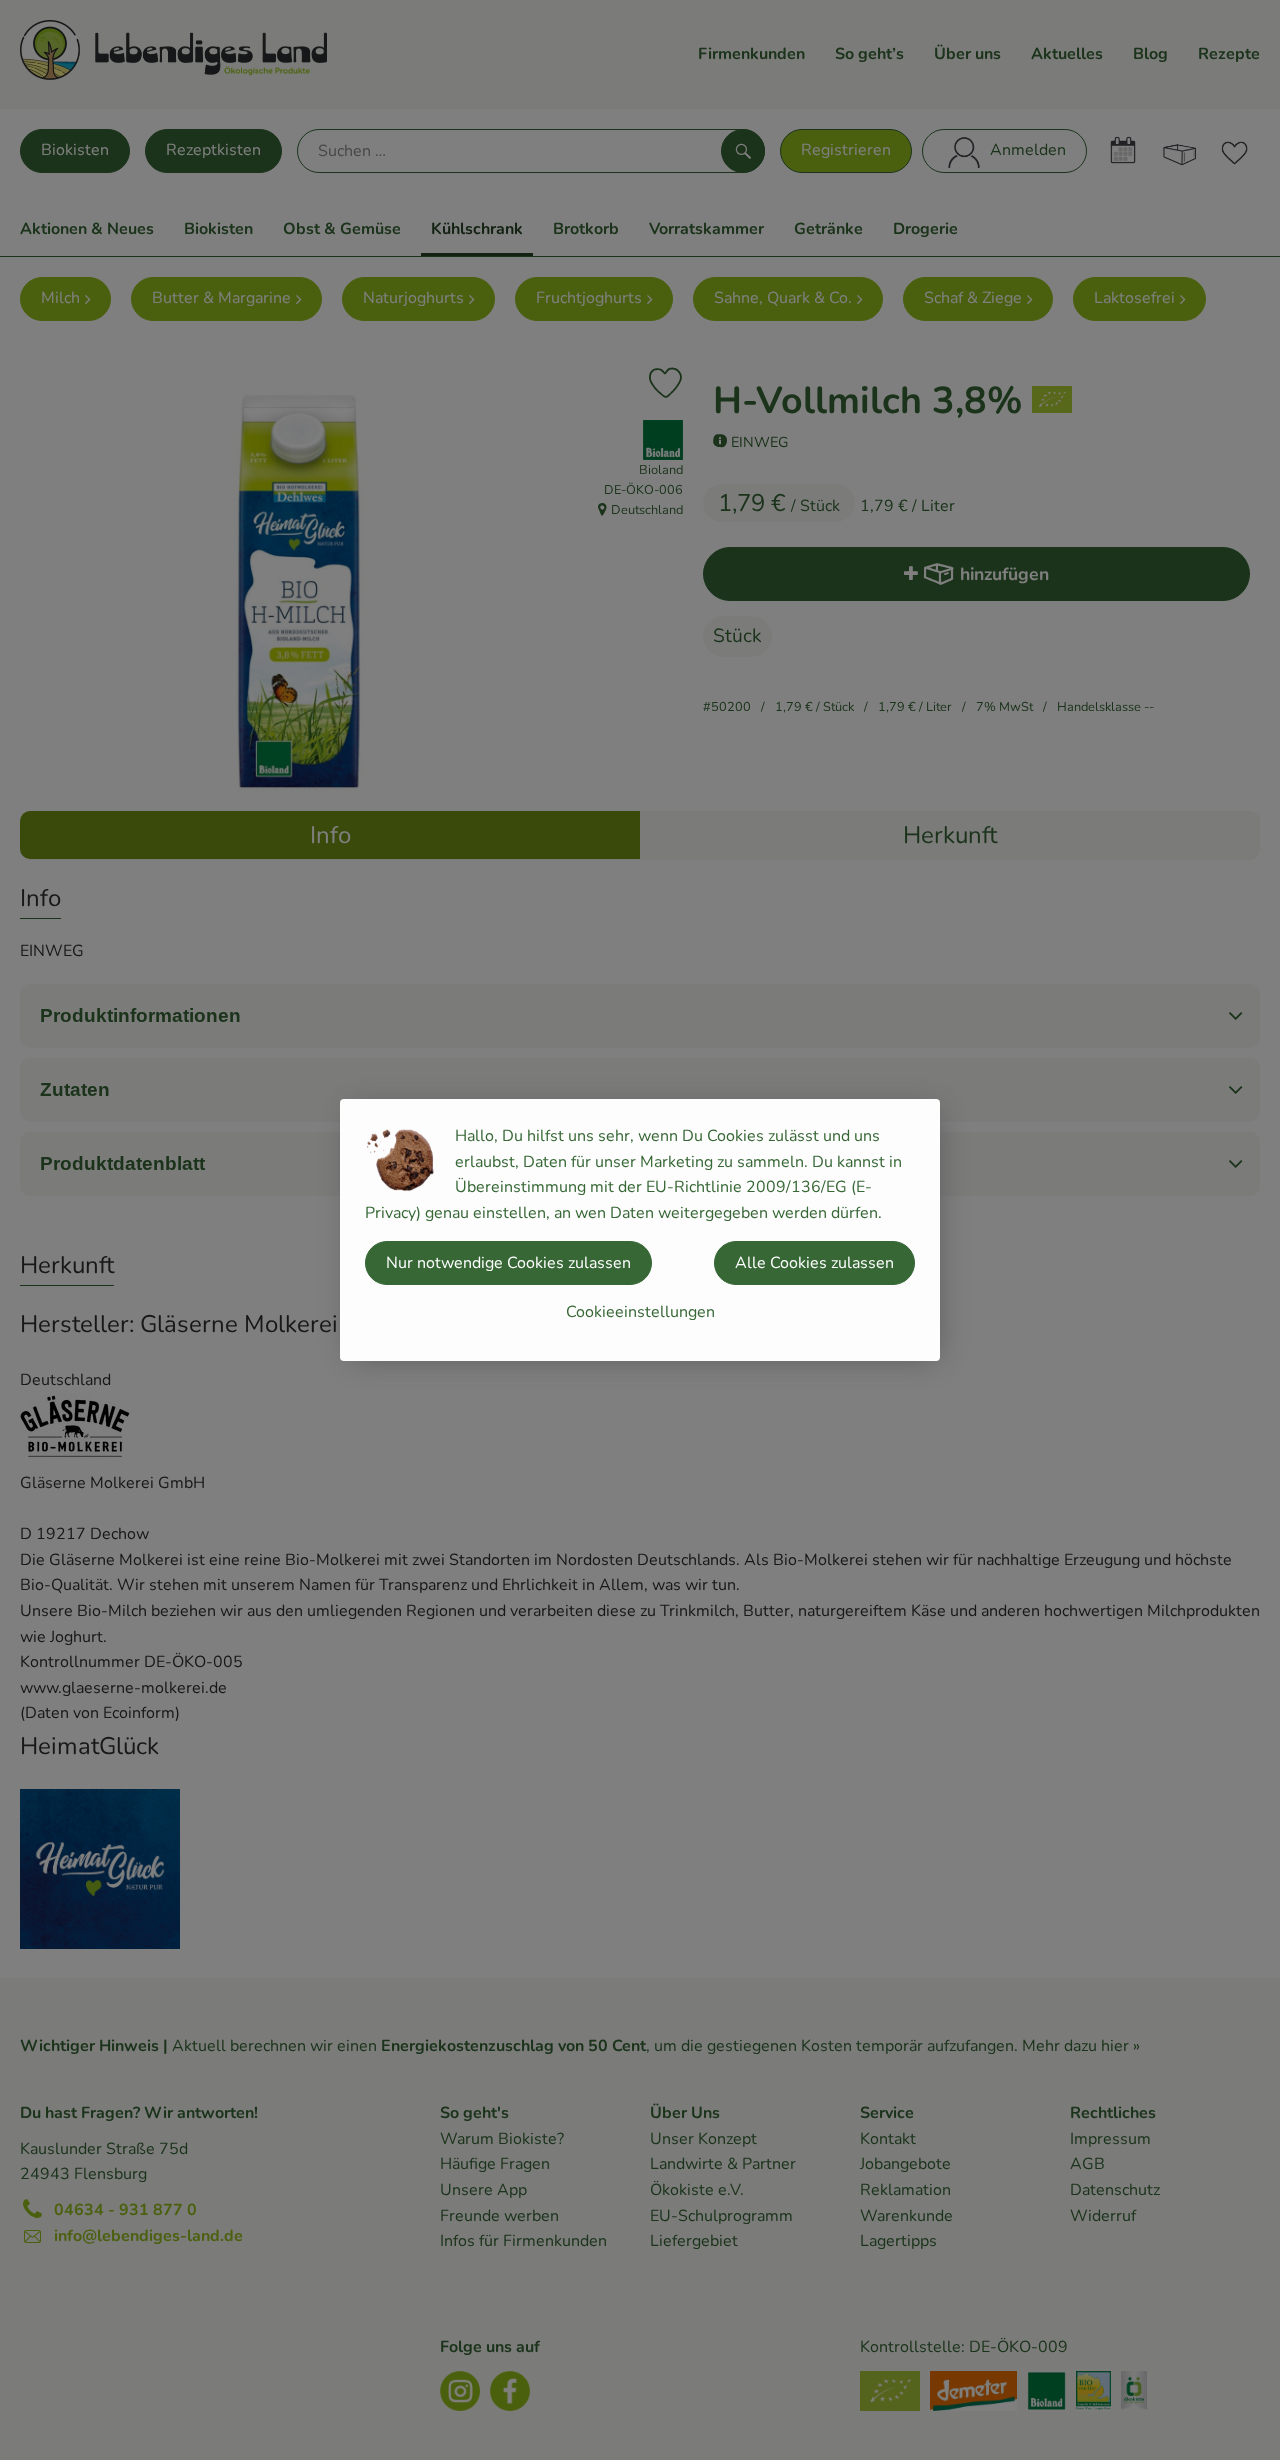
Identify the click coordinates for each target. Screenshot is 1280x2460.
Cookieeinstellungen (640, 1312)
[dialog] (640, 1230)
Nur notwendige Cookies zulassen (508, 1263)
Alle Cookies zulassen (814, 1263)
